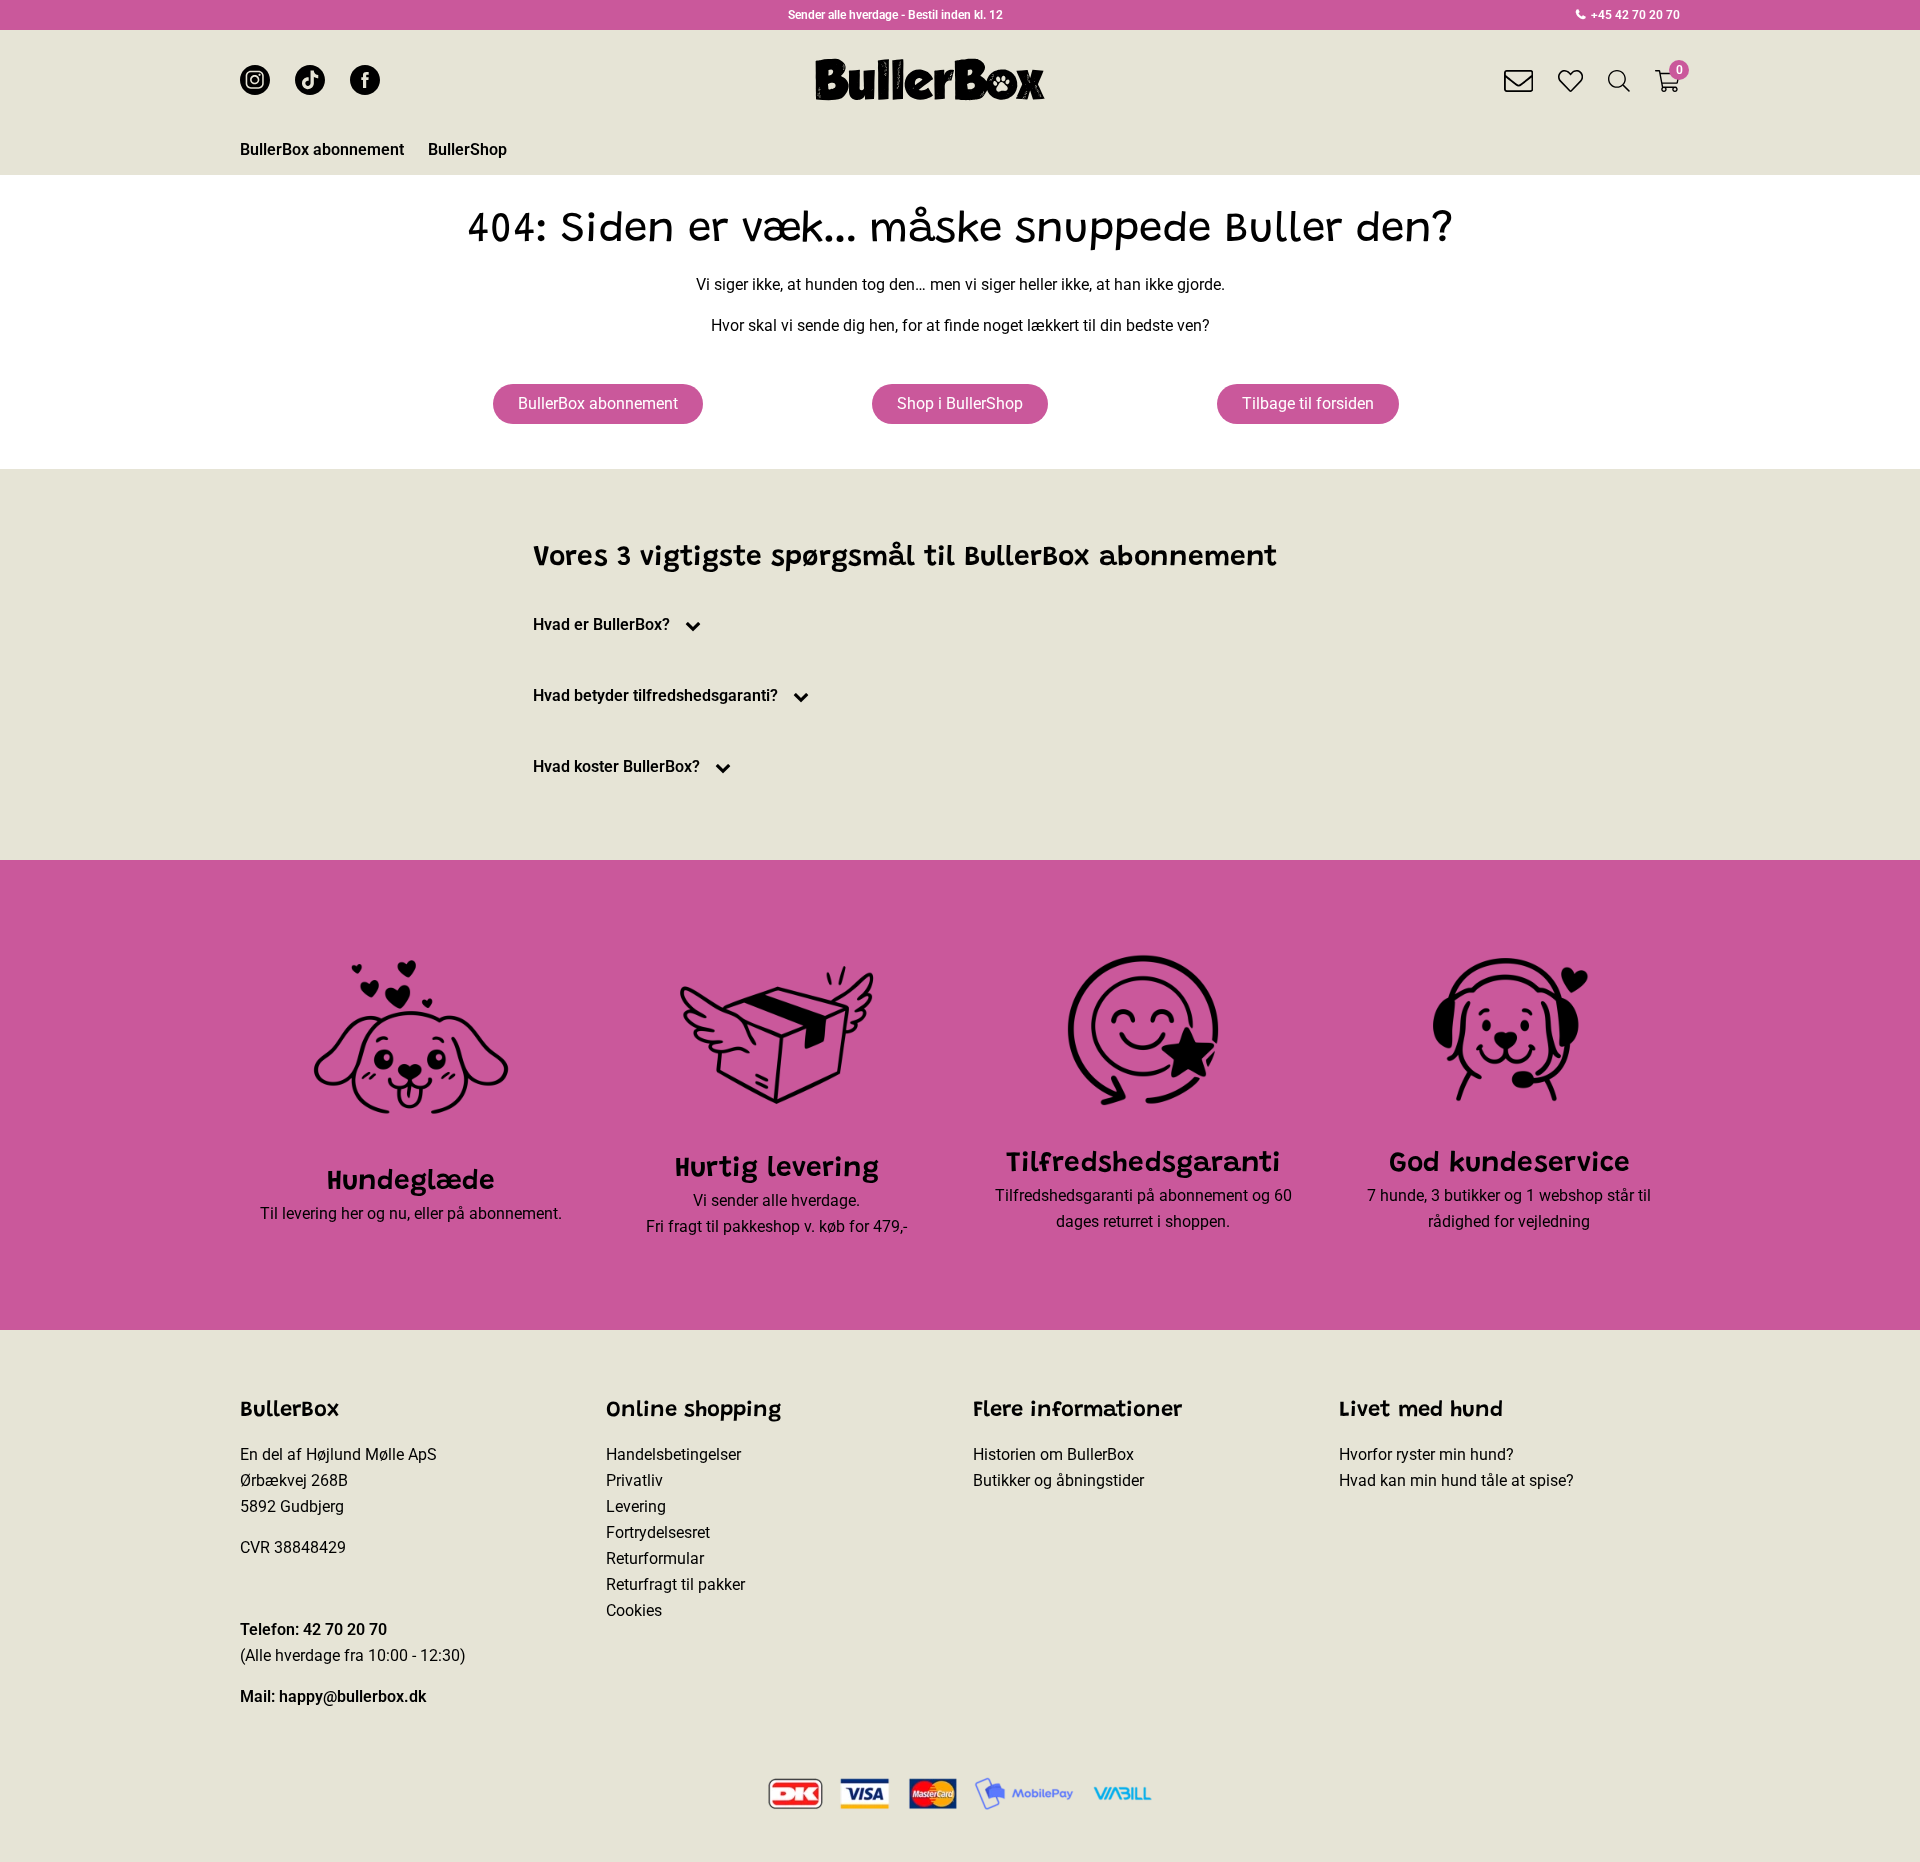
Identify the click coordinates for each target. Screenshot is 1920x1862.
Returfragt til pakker (675, 1584)
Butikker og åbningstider (1058, 1480)
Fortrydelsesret (658, 1532)
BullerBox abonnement (598, 403)
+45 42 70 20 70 (1634, 15)
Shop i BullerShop (960, 403)
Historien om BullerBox (1053, 1454)
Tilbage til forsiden (1308, 403)
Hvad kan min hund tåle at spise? (1456, 1480)
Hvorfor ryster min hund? (1426, 1454)
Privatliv (634, 1480)
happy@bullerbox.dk (352, 1696)
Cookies (634, 1610)
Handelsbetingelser (673, 1454)
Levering (636, 1506)
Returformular (655, 1558)
